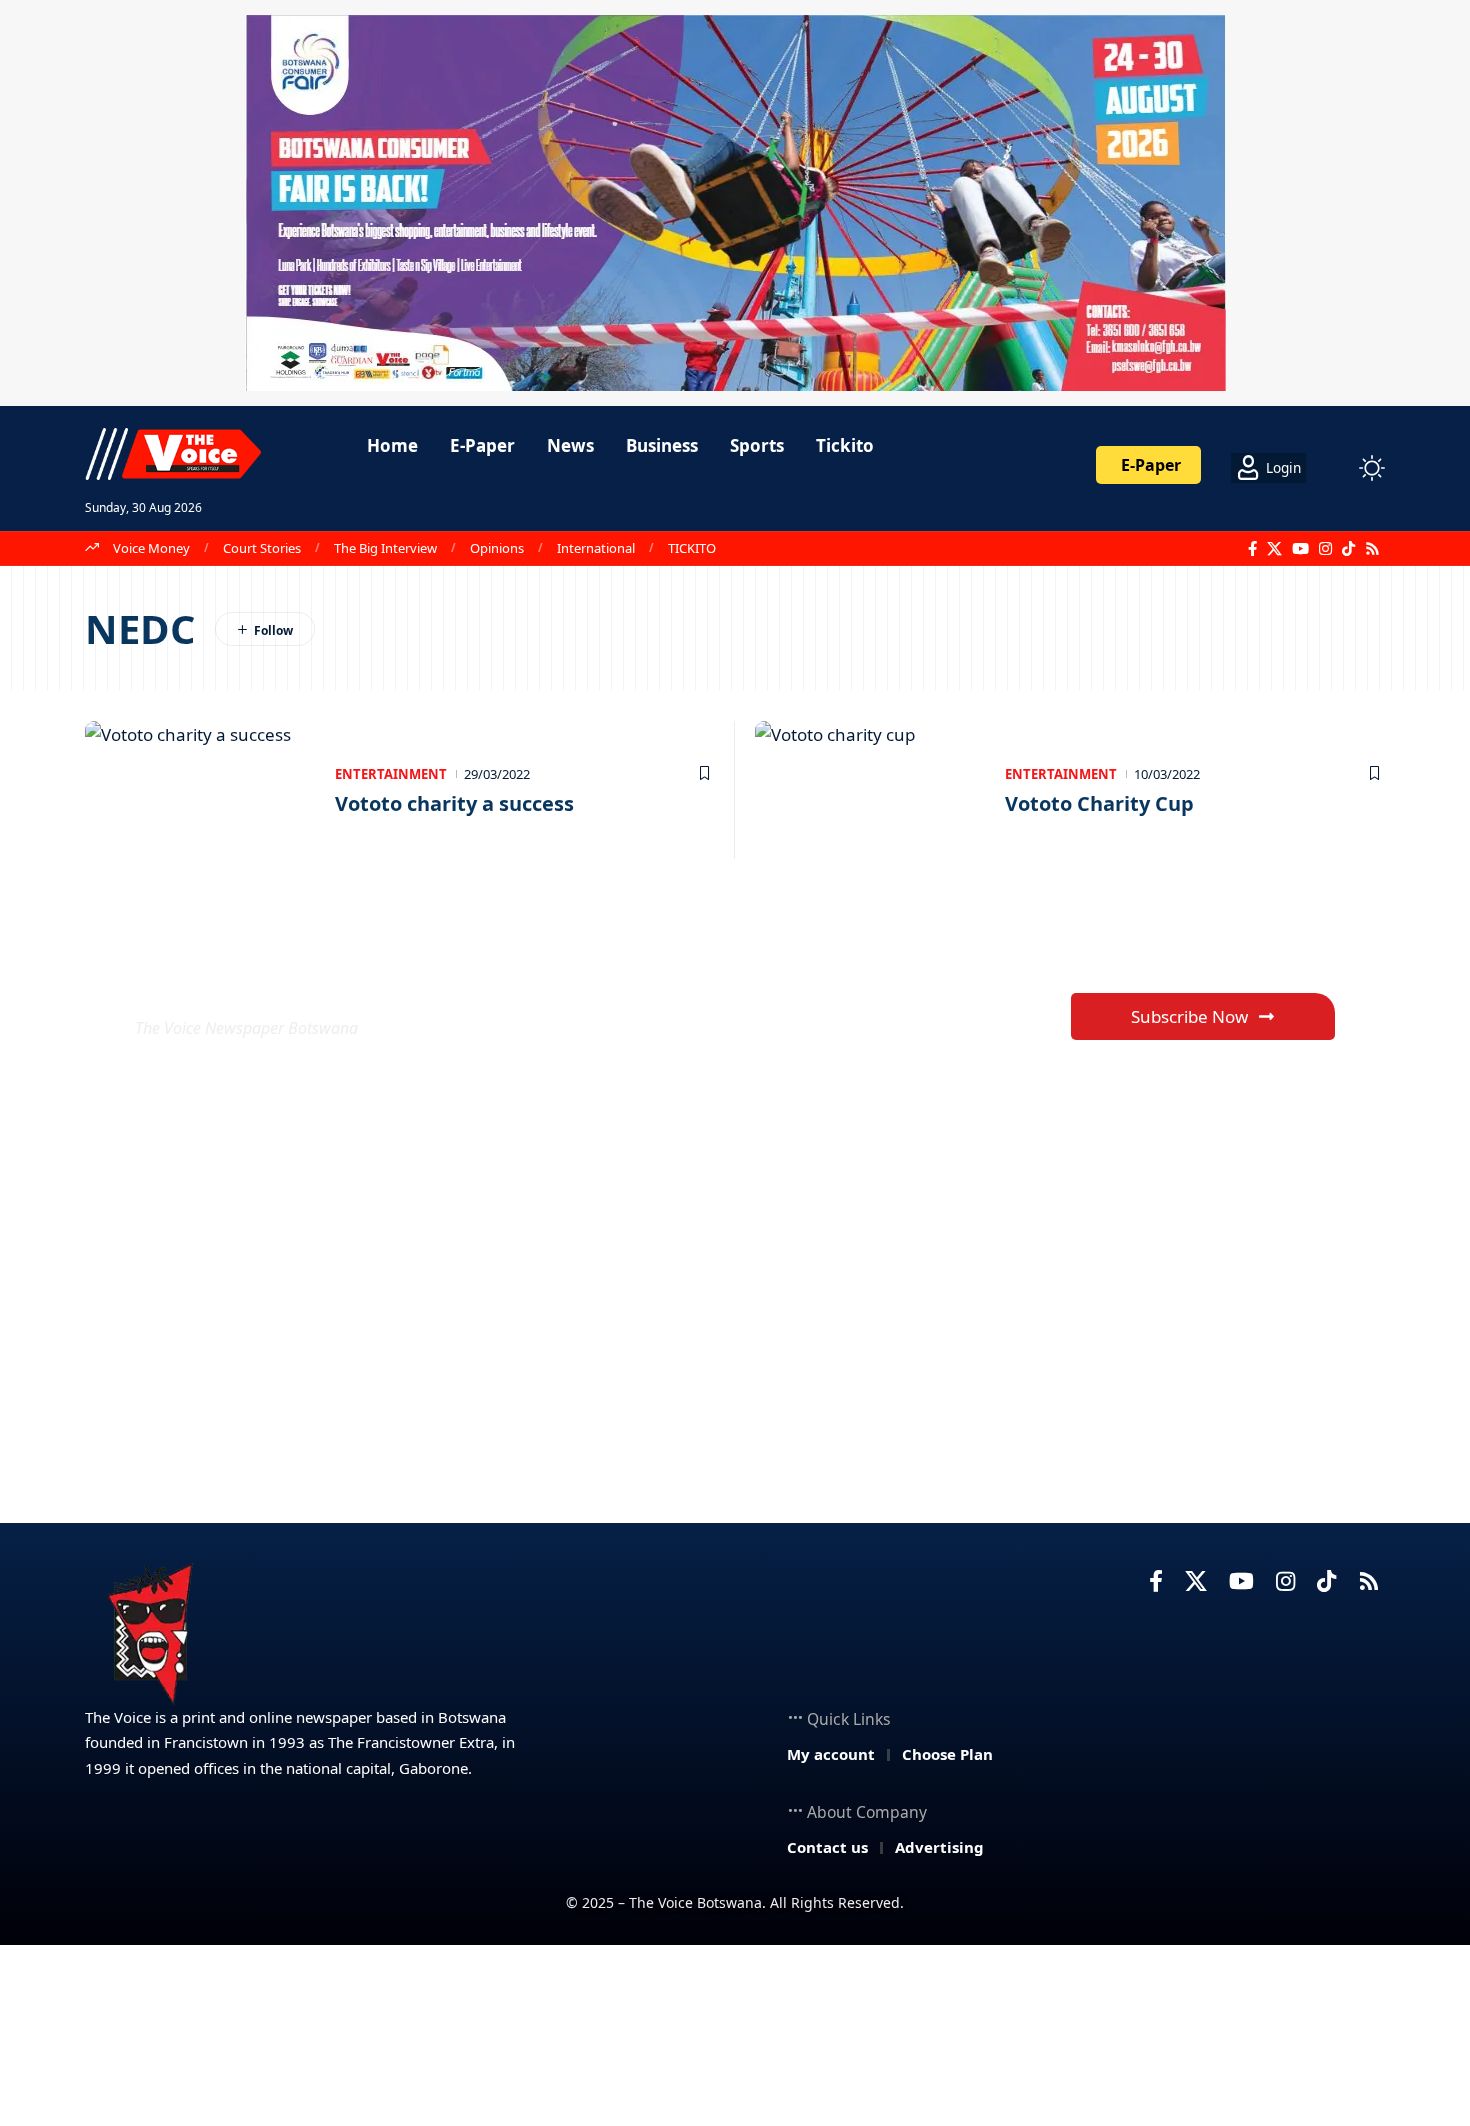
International (596, 548)
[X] (1274, 549)
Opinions (497, 548)
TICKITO (692, 548)
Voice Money (151, 548)
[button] (1335, 468)
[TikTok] (1348, 549)
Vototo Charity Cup (1099, 803)
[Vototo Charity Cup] (870, 790)
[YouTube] (1300, 549)
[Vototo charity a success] (200, 790)
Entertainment (391, 774)
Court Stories (262, 548)
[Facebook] (1252, 549)
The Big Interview (385, 548)
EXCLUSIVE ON (283, 979)
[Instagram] (1325, 549)
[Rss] (1372, 549)
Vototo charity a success (454, 803)
